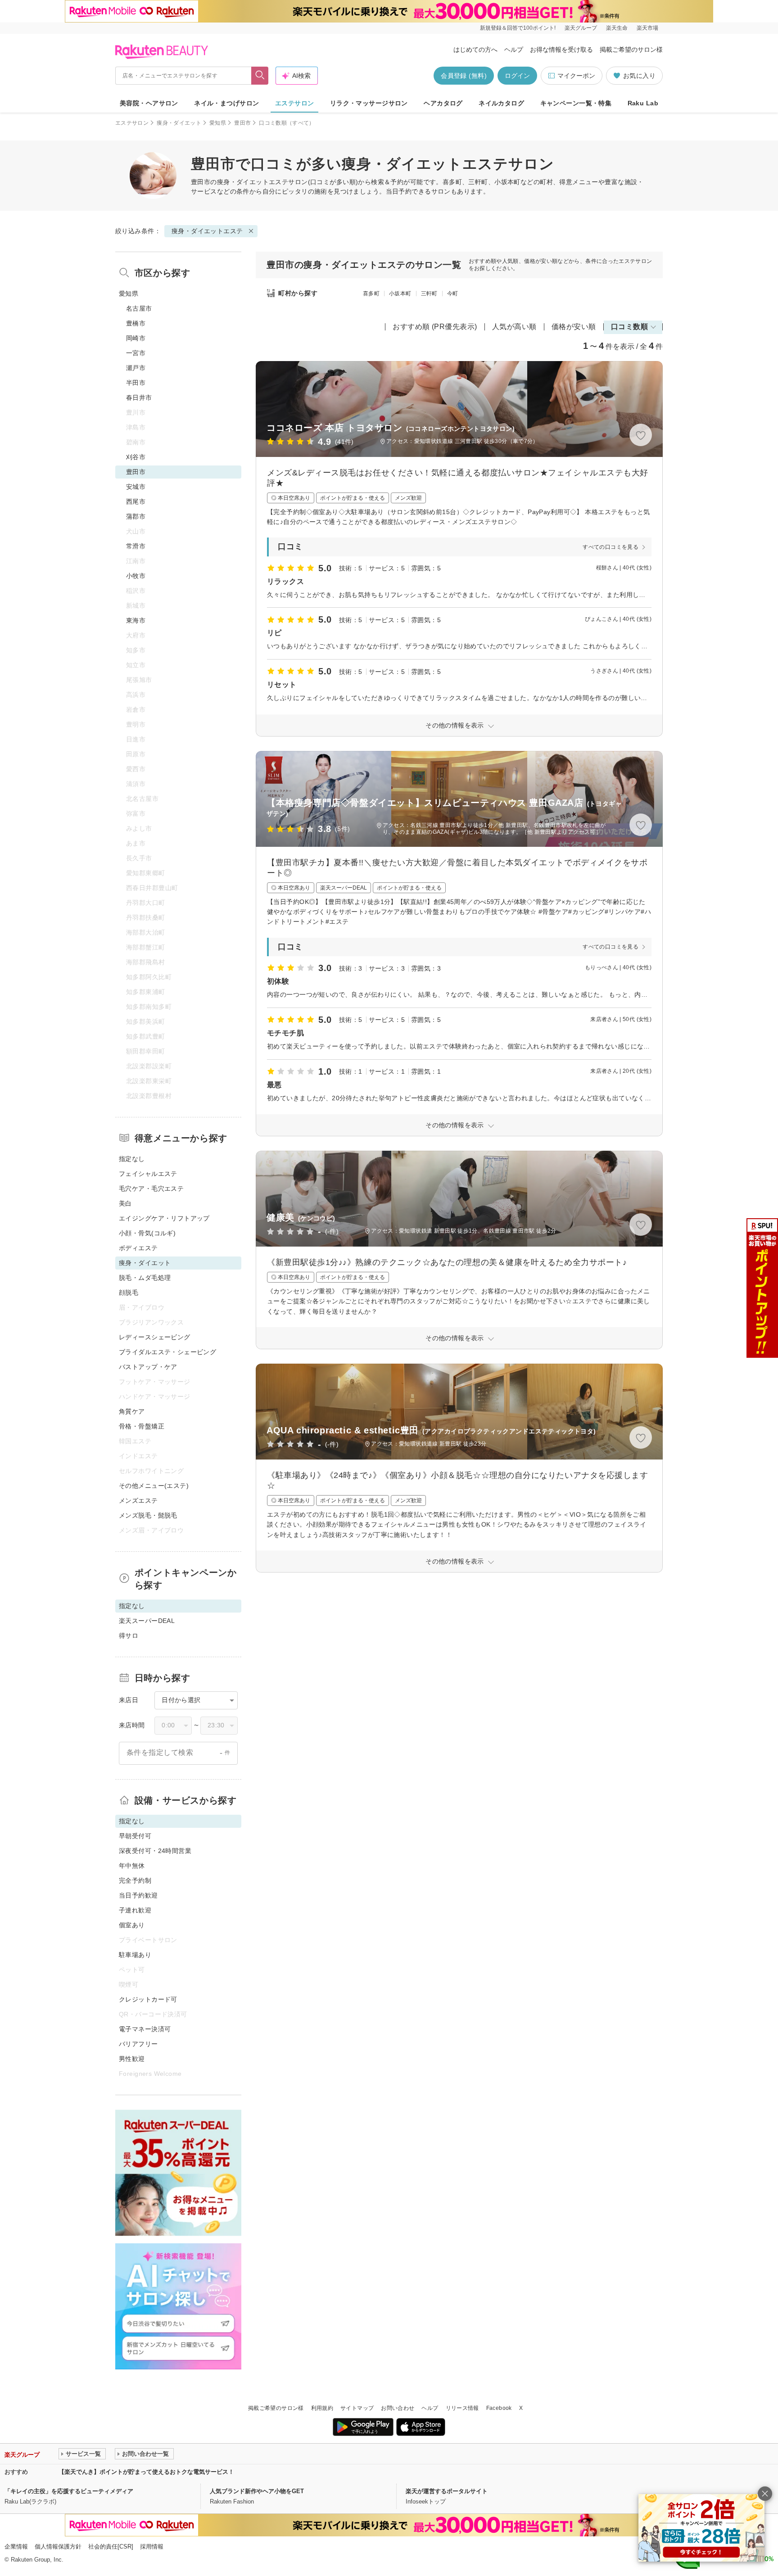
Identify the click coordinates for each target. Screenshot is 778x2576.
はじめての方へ (475, 50)
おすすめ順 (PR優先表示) (435, 327)
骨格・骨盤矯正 (142, 1426)
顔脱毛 (129, 1293)
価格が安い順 (574, 327)
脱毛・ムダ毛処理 (145, 1278)
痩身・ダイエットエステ (253, 182)
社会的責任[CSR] (111, 2547)
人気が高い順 (514, 327)
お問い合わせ (398, 2408)
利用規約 (322, 2408)
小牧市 (136, 576)
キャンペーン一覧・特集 (576, 103)
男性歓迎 (132, 2059)
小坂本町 (400, 294)
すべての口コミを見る (611, 547)
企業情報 (16, 2547)
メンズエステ (138, 1500)
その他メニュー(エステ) (154, 1486)
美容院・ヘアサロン (149, 103)
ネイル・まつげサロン (226, 103)
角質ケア (132, 1411)
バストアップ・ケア (148, 1367)
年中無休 (132, 1866)
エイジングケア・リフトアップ (164, 1218)
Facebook (499, 2408)
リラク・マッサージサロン (369, 103)
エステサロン (295, 103)
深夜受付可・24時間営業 (155, 1851)
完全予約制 (135, 1880)
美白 (125, 1203)
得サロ (129, 1636)
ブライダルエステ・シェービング (167, 1352)
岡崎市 (136, 338)
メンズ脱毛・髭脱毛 (148, 1515)
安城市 (136, 487)
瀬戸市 (136, 368)
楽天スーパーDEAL (147, 1621)
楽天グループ (581, 28)
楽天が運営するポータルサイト (447, 2491)
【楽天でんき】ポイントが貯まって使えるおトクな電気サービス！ (146, 2472)
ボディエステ (138, 1248)
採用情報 (152, 2547)
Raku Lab (643, 103)
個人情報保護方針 (58, 2547)
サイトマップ (357, 2408)
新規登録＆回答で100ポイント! (518, 28)
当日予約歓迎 (138, 1895)
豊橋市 (136, 323)
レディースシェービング (155, 1337)
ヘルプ (514, 50)
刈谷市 (136, 457)
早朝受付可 (135, 1836)
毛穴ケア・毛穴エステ (151, 1189)
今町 (453, 294)
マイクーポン (576, 76)
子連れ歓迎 (135, 1910)
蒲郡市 (136, 516)
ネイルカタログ (501, 103)
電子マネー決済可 (145, 2029)
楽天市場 (647, 28)
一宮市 (136, 353)
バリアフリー (138, 2044)
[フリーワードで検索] (260, 76)
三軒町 (429, 294)
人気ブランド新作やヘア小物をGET (257, 2491)
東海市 (136, 620)
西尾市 (136, 502)
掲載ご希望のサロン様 (631, 50)
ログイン (517, 76)
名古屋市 (139, 308)
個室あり (132, 1925)
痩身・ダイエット (179, 123)
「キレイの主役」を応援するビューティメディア (69, 2491)
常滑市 (136, 546)
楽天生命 (617, 28)
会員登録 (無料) (464, 76)
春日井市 (139, 398)
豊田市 (242, 123)
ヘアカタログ (443, 103)
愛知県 (218, 123)
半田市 (136, 383)
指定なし (132, 1159)
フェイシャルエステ (148, 1174)
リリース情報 (462, 2408)
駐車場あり (135, 1955)
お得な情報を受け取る (561, 50)
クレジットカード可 (148, 1999)
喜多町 (371, 294)
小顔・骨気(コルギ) (147, 1233)
